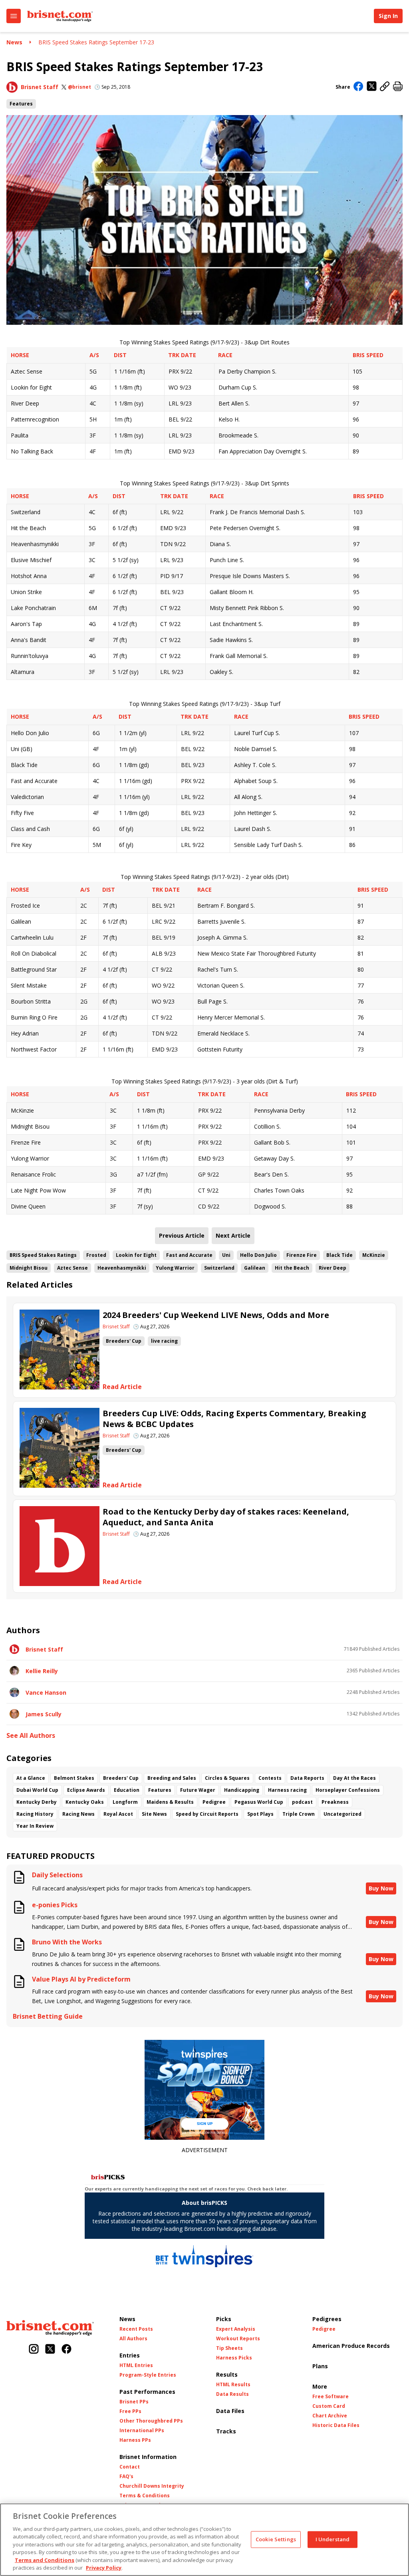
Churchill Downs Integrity (152, 2486)
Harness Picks (234, 2358)
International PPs (142, 2431)
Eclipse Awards (86, 1790)
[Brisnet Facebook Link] (67, 2350)
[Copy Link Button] (385, 87)
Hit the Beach (292, 1268)
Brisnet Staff (40, 87)
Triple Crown (299, 1814)
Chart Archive (330, 2416)
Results (227, 2374)
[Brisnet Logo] (60, 16)
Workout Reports (238, 2339)
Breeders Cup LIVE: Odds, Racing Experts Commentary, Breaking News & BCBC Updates (234, 1419)
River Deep (333, 1268)
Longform (125, 1802)
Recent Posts (136, 2329)
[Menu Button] (14, 16)
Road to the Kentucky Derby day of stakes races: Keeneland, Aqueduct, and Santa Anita (226, 1517)
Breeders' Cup (124, 1341)
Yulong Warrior (175, 1268)
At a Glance (31, 1778)
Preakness (335, 1802)
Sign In (388, 16)
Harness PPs (135, 2440)
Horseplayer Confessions (348, 1790)
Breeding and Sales (172, 1778)
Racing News (78, 1814)
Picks (224, 2319)
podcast (302, 1802)
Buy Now (381, 1888)
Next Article (233, 1235)
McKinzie (374, 1255)
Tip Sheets (229, 2348)
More (320, 2386)
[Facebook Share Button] (358, 87)
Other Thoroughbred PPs (151, 2421)
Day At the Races (354, 1778)
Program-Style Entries (148, 2375)
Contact (130, 2467)
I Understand (333, 2539)
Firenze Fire (302, 1255)
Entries (130, 2355)
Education (127, 1790)
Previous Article (182, 1235)
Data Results (232, 2394)
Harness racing (287, 1790)
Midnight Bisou (29, 1268)
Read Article (122, 1387)
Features (21, 104)
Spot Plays (260, 1814)
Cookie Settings (276, 2539)
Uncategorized (342, 1814)
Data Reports (307, 1778)
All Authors (133, 2339)
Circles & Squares (227, 1778)
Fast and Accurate (189, 1255)
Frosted (96, 1255)
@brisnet (79, 87)
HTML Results (233, 2385)
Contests (270, 1778)
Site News (154, 1814)
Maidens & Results (170, 1802)
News (14, 42)
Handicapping (242, 1790)
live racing (164, 1341)
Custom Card (329, 2406)
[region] (204, 2540)
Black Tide (340, 1255)
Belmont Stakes (74, 1778)
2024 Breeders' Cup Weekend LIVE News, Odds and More (216, 1315)
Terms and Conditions (45, 2560)
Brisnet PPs (134, 2402)
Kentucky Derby (37, 1802)
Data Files (230, 2411)
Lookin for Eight (136, 1255)
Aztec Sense (72, 1268)
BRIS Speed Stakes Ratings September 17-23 (96, 42)
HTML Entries (136, 2365)
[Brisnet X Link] (50, 2350)
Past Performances (147, 2392)
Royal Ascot (118, 1814)
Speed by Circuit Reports (207, 1814)
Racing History (35, 1814)
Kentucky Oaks (85, 1802)
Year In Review (35, 1826)
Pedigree (214, 1802)
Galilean (255, 1268)
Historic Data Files (336, 2425)
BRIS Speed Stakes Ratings (43, 1255)
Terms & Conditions (145, 2496)
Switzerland (219, 1268)
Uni (226, 1255)
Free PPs (130, 2411)
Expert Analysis (236, 2329)
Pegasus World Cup (259, 1802)
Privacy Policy (104, 2568)
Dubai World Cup (37, 1790)
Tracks (226, 2431)
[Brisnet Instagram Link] (34, 2350)
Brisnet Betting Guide (48, 2016)
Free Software (331, 2397)
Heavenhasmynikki (122, 1268)
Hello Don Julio (258, 1255)
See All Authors (31, 1736)
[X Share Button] (372, 87)
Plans (320, 2366)
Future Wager (198, 1790)
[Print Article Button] (398, 87)
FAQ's (126, 2477)
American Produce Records (351, 2346)
